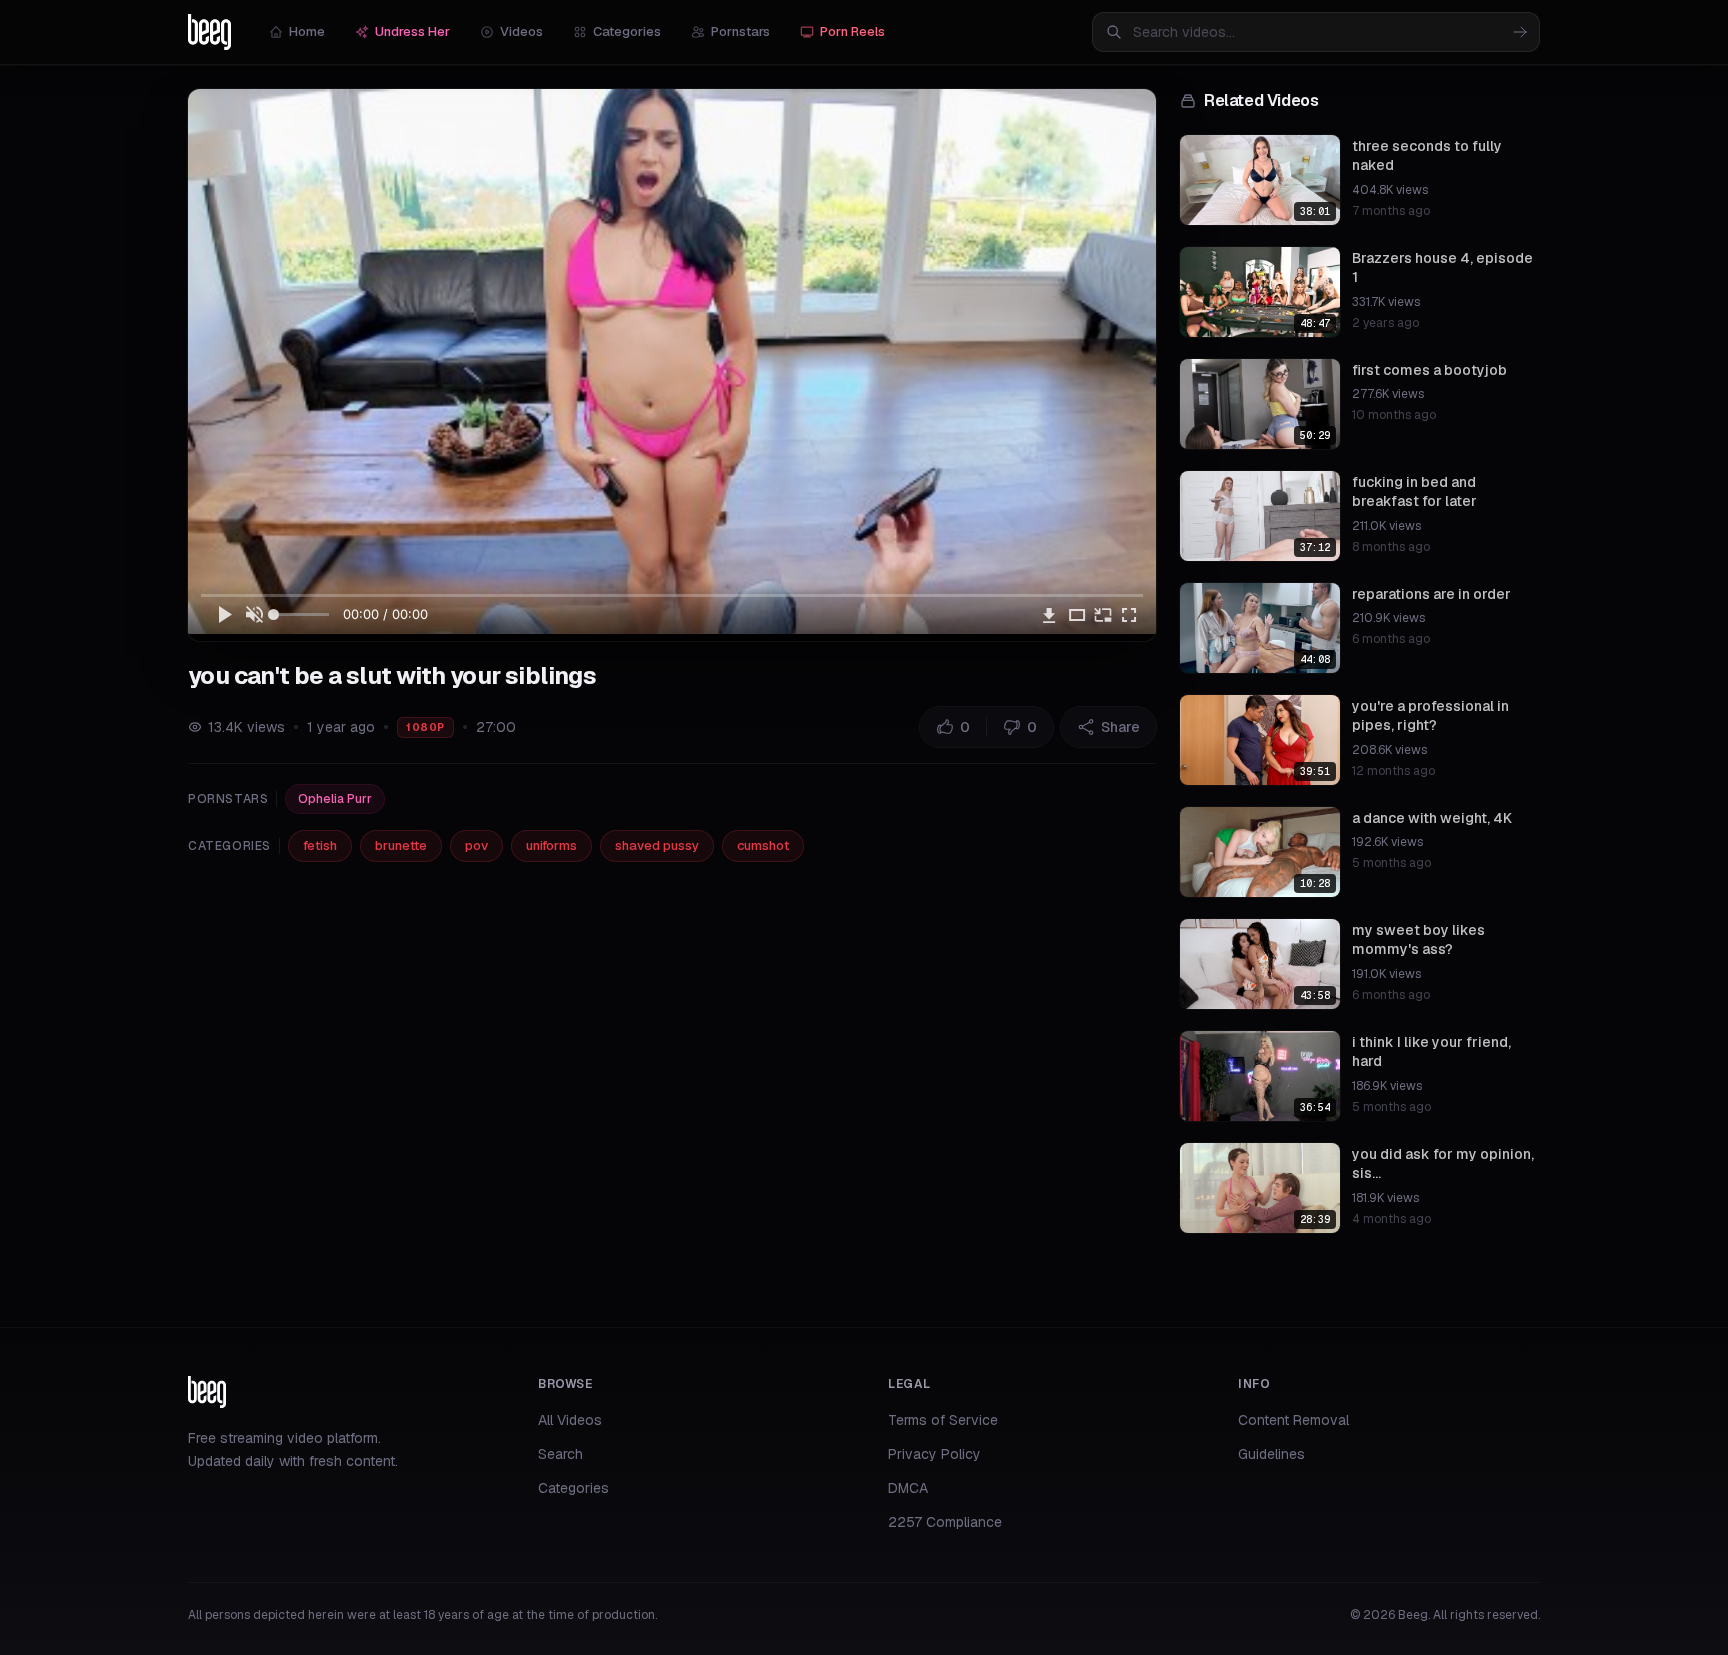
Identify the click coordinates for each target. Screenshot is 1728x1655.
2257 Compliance (945, 1522)
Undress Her (412, 31)
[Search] (1520, 32)
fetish (320, 845)
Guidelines (1271, 1454)
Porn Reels (852, 31)
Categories (627, 31)
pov (476, 845)
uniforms (551, 845)
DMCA (908, 1488)
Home (307, 31)
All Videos (570, 1420)
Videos (521, 31)
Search (560, 1454)
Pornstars (740, 31)
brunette (401, 845)
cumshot (763, 845)
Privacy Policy (934, 1454)
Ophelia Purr (335, 799)
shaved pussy (657, 845)
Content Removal (1293, 1420)
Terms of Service (943, 1420)
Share (1120, 727)
